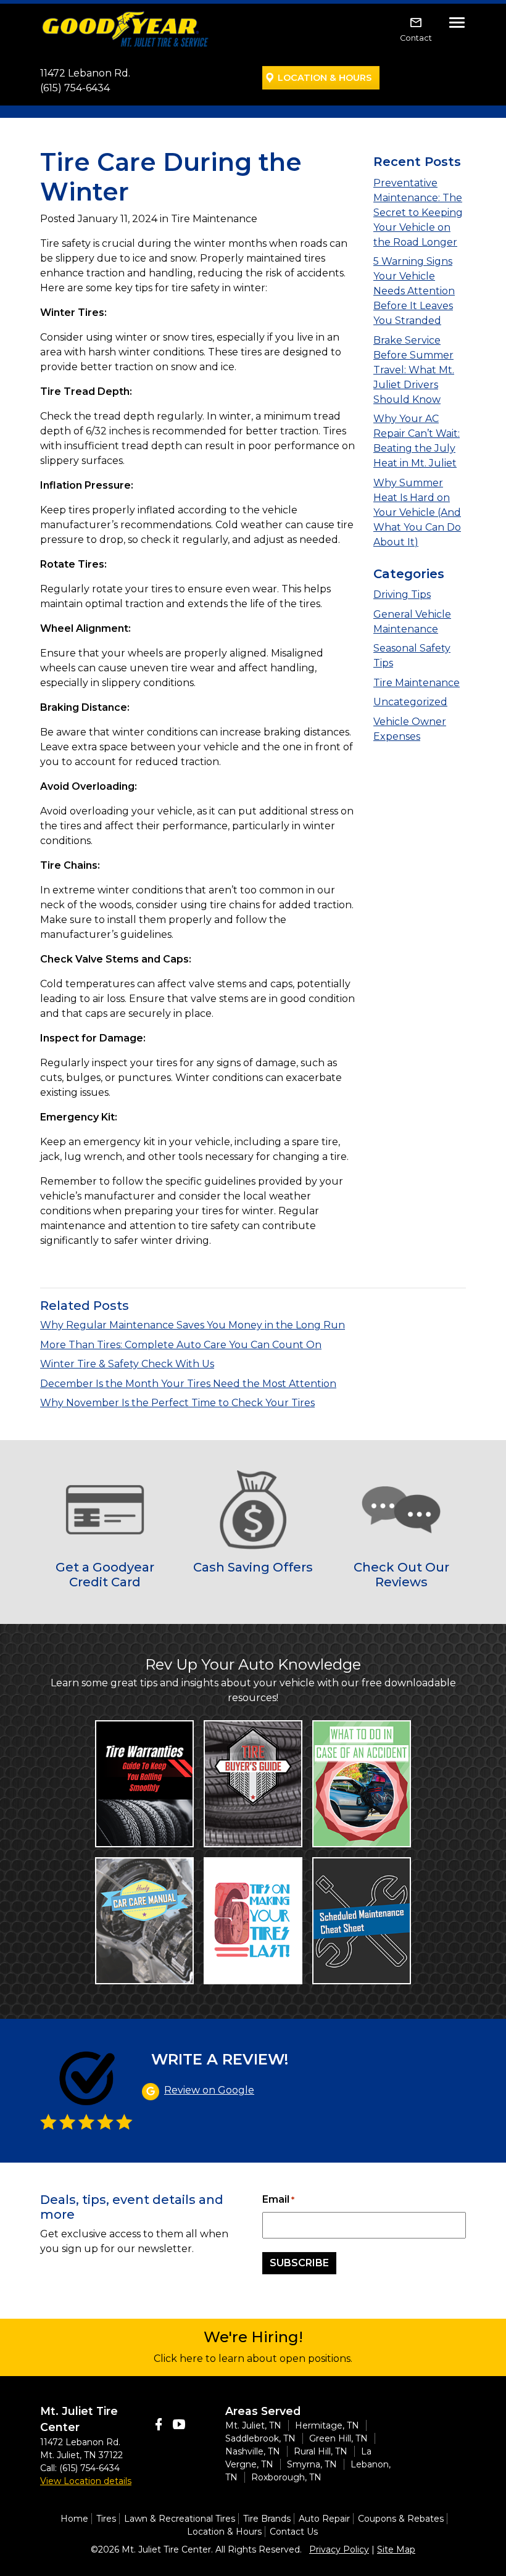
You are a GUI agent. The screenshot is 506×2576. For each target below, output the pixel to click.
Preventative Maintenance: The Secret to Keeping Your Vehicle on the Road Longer (418, 213)
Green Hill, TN (338, 2438)
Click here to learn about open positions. (253, 2359)
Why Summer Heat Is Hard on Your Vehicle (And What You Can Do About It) (417, 512)
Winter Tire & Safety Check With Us (127, 1364)
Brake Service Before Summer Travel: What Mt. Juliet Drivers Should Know (414, 370)
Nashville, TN (253, 2451)
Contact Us (294, 2532)
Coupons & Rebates (401, 2519)
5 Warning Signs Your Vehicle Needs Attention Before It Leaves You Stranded (414, 291)
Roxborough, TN (286, 2477)
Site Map (396, 2549)
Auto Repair (324, 2519)
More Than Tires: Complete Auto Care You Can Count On (181, 1345)
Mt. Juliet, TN (253, 2425)
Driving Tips (402, 594)
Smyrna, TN (312, 2464)
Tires (106, 2519)
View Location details (86, 2481)
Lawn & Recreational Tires (180, 2519)
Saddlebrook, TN (260, 2438)
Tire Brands (267, 2519)
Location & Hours (325, 78)
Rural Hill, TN (321, 2451)
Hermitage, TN (327, 2425)
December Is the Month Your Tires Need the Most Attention (188, 1384)
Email (278, 2199)
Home (74, 2519)
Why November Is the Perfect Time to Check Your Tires (177, 1403)
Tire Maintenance (417, 683)
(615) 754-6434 (75, 88)
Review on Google (209, 2090)
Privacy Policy (339, 2549)
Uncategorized (410, 702)
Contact (416, 38)
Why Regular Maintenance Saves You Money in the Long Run (193, 1325)
